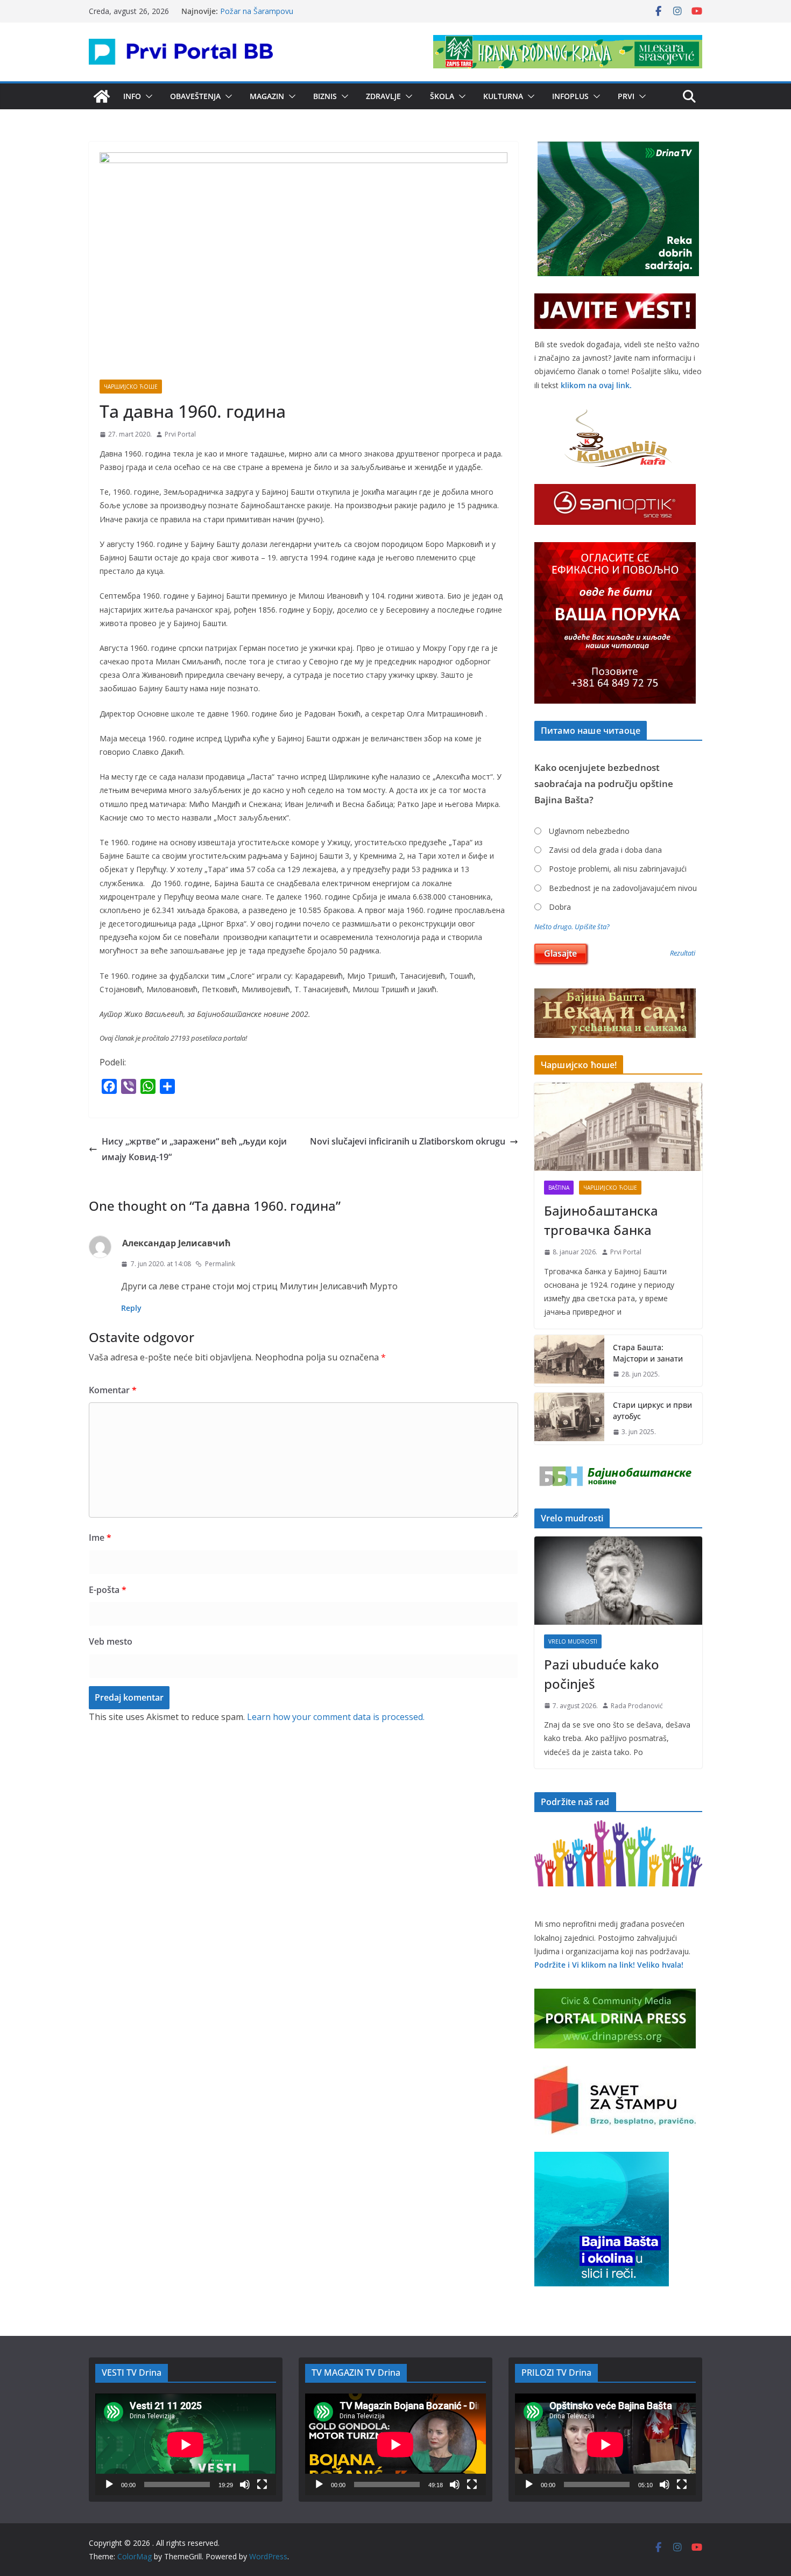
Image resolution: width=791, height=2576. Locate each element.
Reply (131, 1308)
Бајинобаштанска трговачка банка (601, 1220)
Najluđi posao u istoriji (259, 11)
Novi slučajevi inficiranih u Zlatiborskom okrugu (408, 1141)
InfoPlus (570, 96)
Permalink (220, 1264)
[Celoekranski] (262, 2484)
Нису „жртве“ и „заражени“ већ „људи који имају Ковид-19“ (194, 1149)
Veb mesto (111, 1641)
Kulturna (503, 96)
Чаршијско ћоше (131, 387)
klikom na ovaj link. (596, 385)
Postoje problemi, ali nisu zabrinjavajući (618, 869)
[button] (147, 96)
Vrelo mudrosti (573, 1641)
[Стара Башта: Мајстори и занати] (569, 1361)
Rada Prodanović (637, 1706)
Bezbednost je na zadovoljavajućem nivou (623, 888)
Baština (559, 1188)
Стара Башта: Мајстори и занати (648, 1353)
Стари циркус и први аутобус (652, 1410)
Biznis (325, 96)
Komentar (113, 1390)
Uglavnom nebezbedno (589, 831)
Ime (100, 1538)
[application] (186, 2444)
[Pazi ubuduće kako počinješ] (618, 1581)
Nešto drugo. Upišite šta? (572, 927)
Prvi (626, 96)
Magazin (267, 96)
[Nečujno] (245, 2484)
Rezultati (683, 953)
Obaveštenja (195, 96)
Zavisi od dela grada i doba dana (605, 850)
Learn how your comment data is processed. (336, 1717)
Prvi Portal (180, 434)
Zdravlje (383, 96)
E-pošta (108, 1590)
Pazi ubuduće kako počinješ (602, 1674)
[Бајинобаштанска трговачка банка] (618, 1127)
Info (132, 96)
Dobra (560, 907)
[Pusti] (109, 2484)
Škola (442, 96)
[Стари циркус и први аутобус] (569, 1419)
